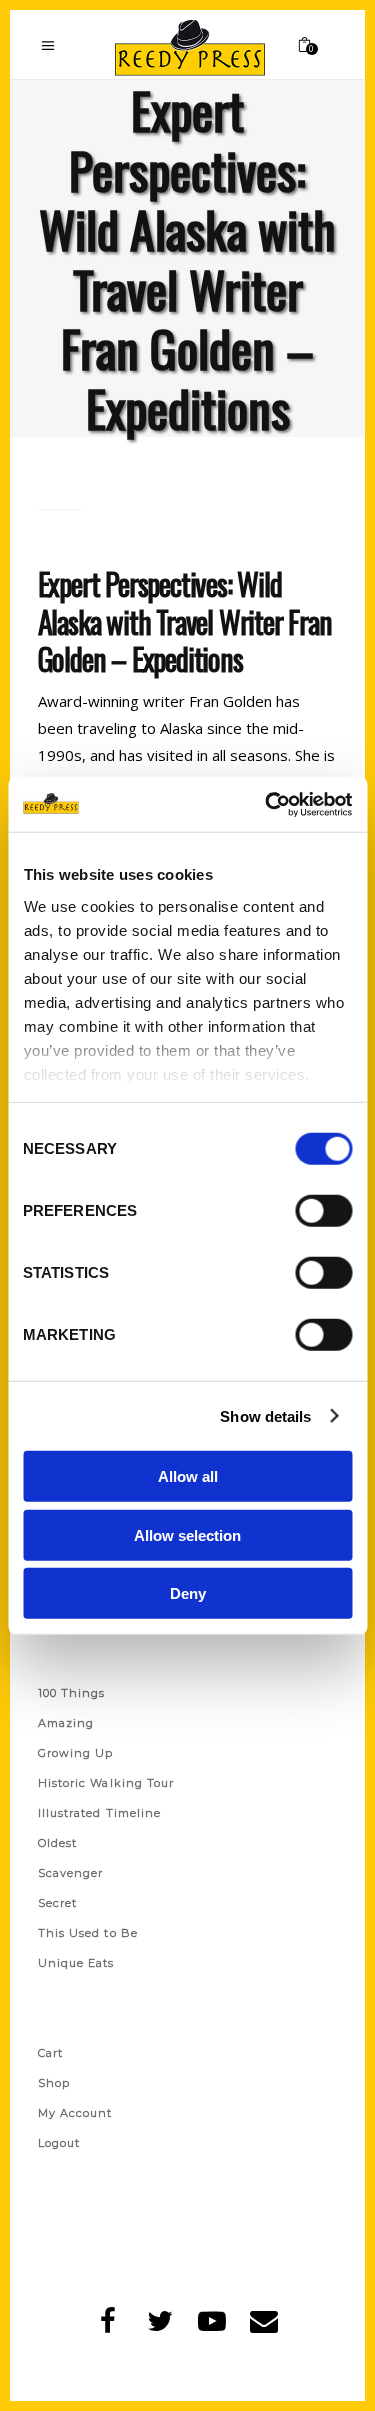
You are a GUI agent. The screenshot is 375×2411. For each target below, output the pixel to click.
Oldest (58, 1843)
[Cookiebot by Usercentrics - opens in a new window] (267, 804)
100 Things (72, 1693)
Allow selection (187, 1534)
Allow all (188, 1476)
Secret (58, 1903)
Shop (54, 2083)
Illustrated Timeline (100, 1813)
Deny (188, 1593)
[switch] (323, 1211)
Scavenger (71, 1873)
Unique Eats (76, 1963)
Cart (50, 2053)
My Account (75, 2113)
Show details (265, 1415)
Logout (59, 2143)
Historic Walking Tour (106, 1783)
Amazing (66, 1723)
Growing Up (76, 1753)
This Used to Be (88, 1933)
